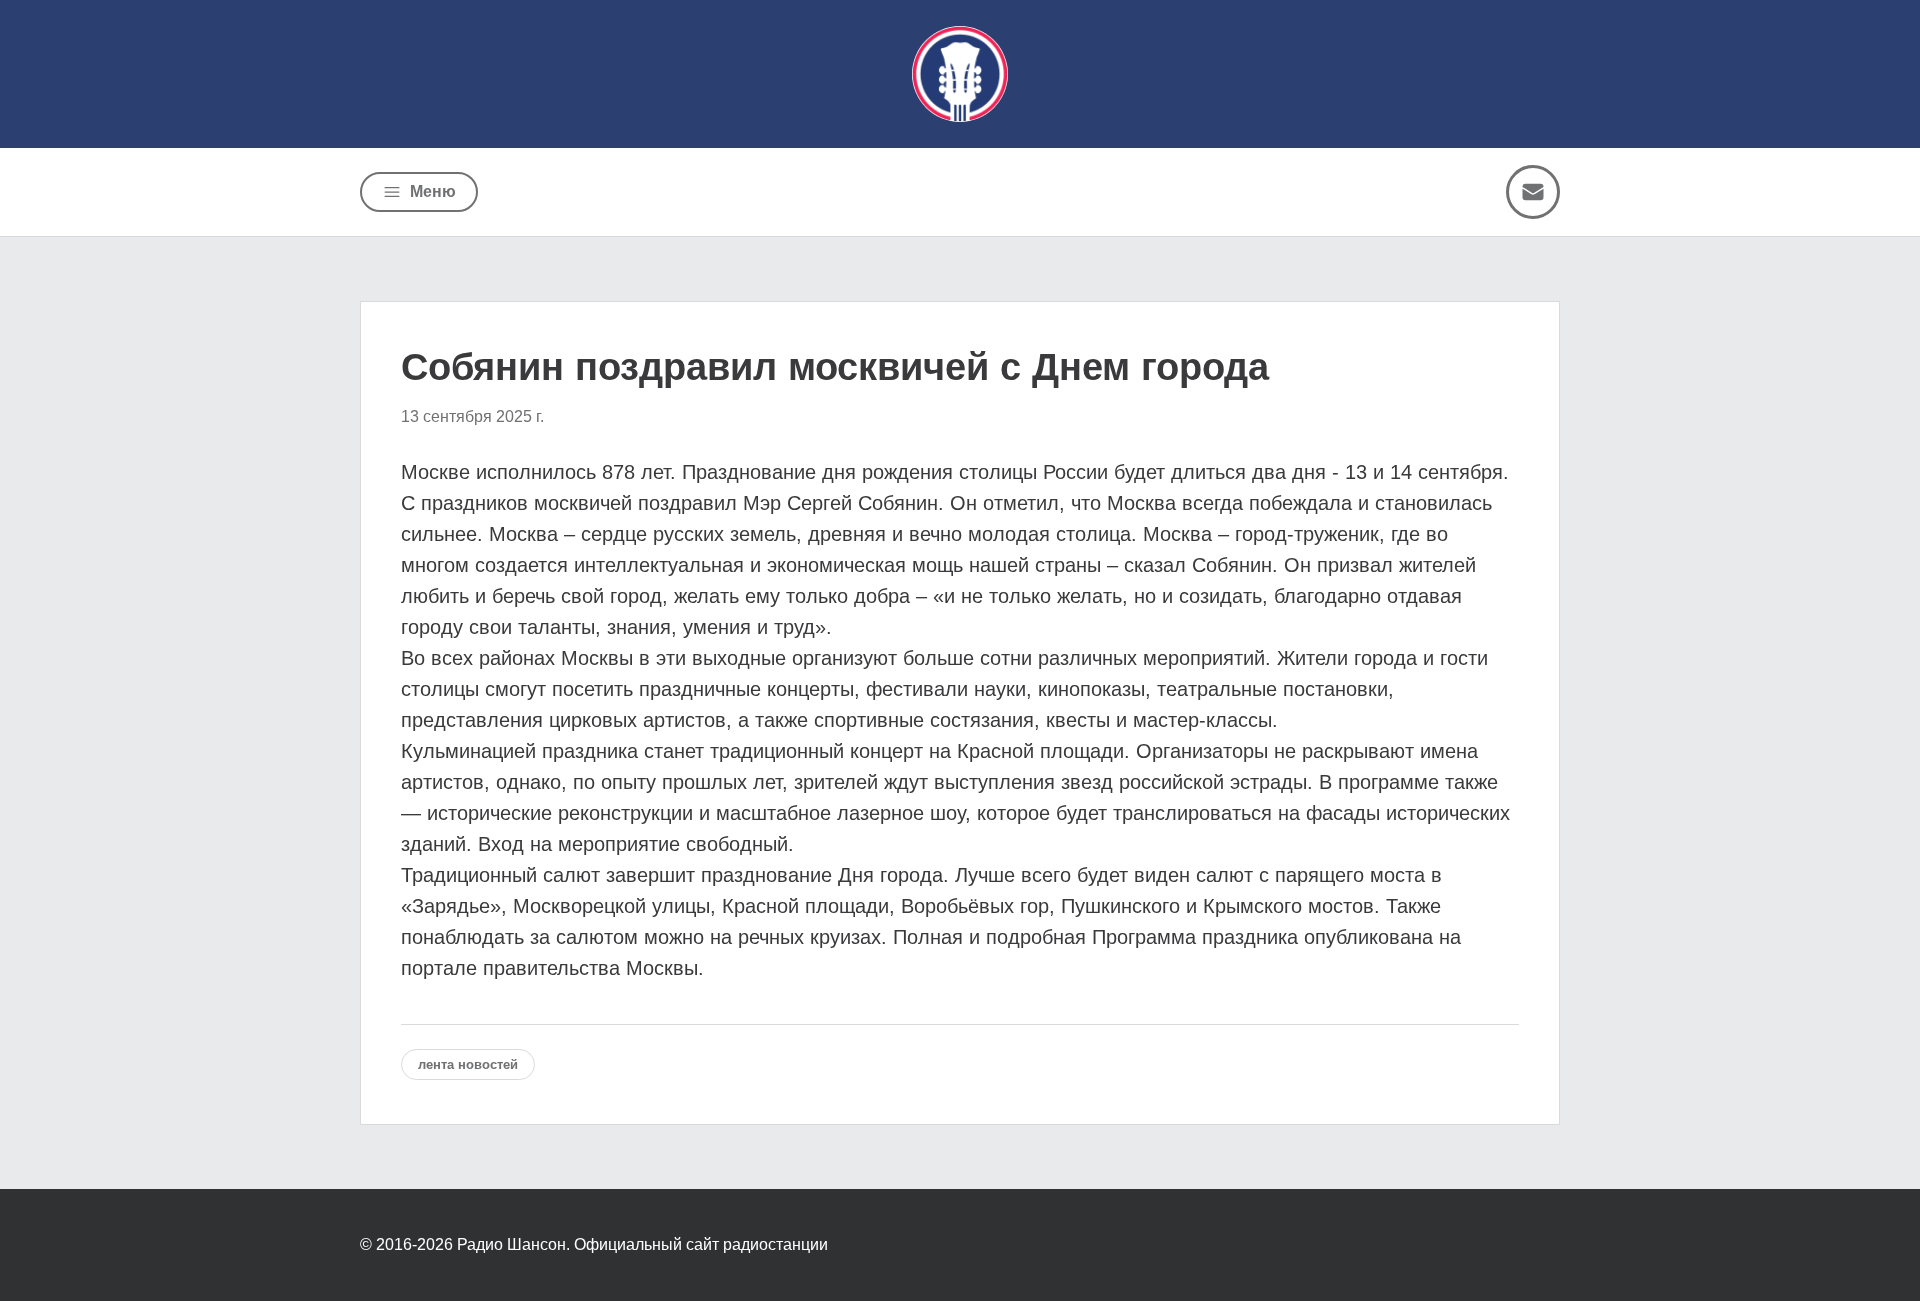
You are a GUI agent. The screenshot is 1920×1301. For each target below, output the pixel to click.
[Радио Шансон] (960, 74)
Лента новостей (468, 1064)
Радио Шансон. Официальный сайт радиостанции (642, 1244)
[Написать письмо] (1533, 192)
